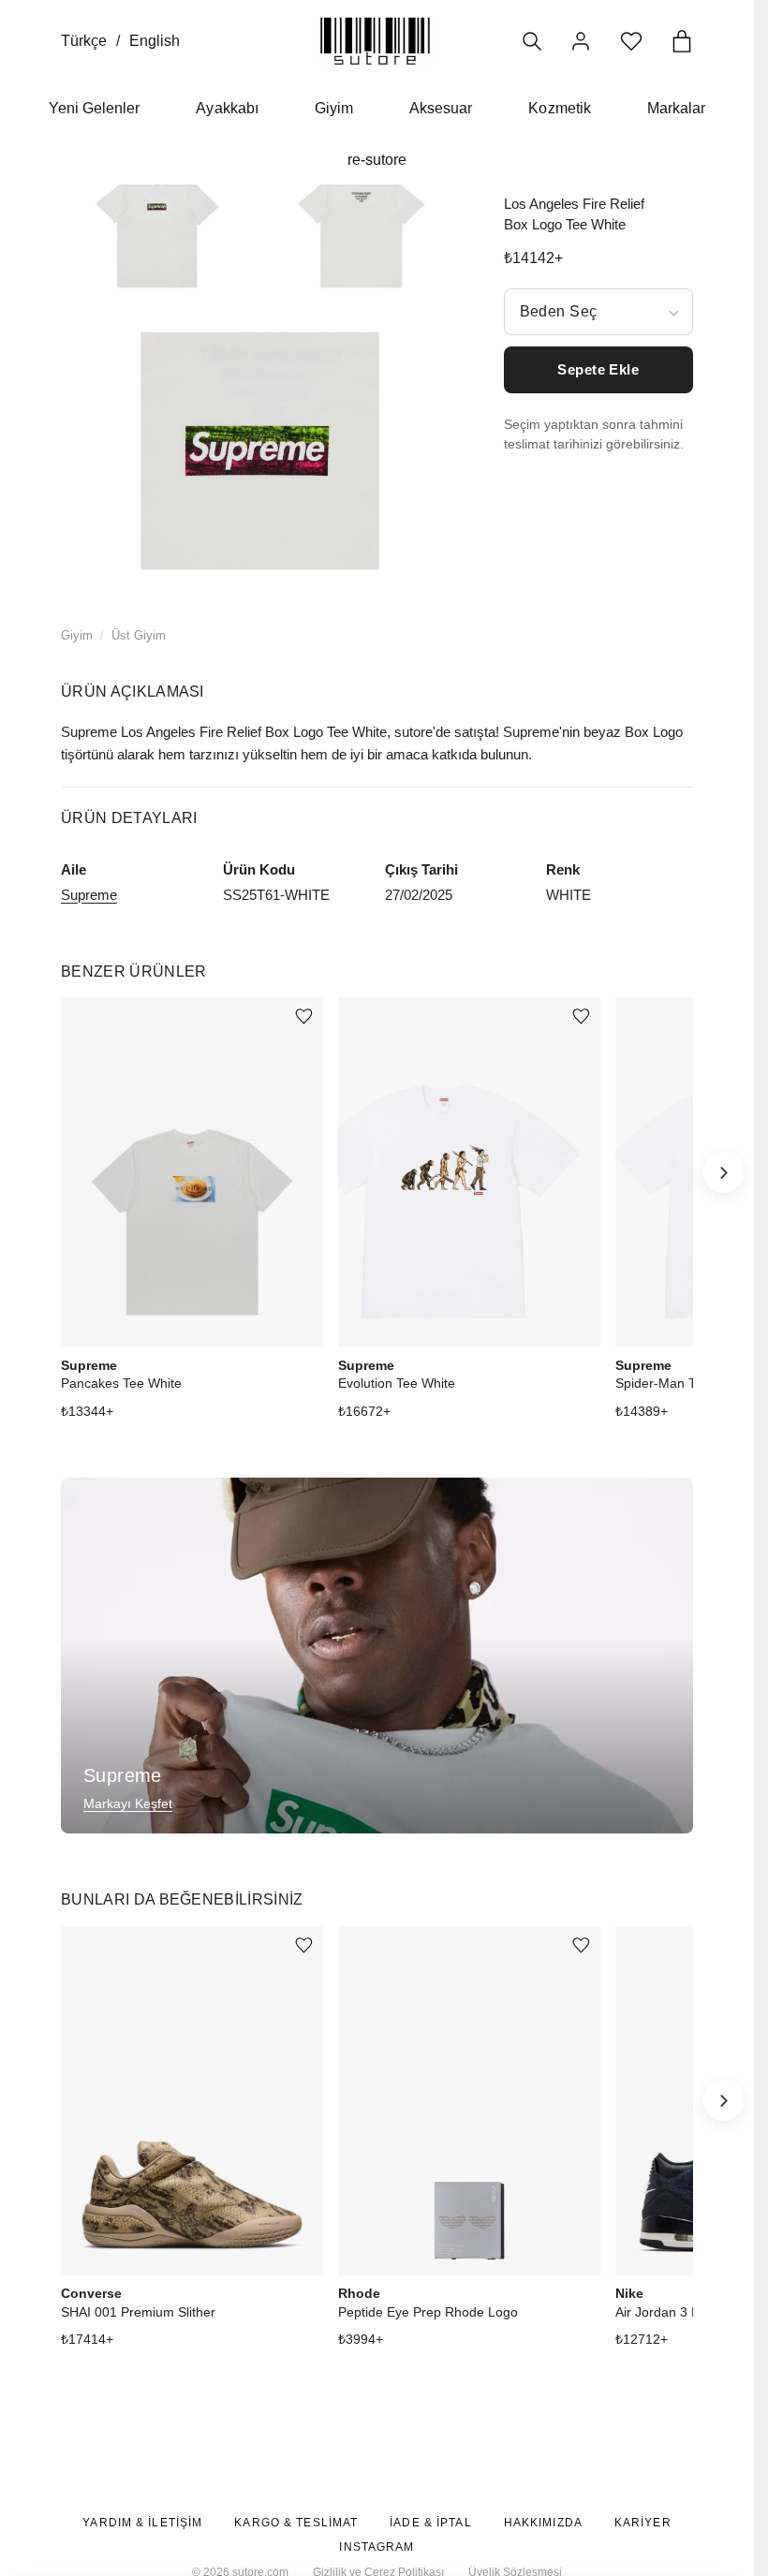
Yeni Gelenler (95, 108)
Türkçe (84, 41)
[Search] (532, 41)
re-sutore (377, 160)
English (155, 41)
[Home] (375, 41)
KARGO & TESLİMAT (296, 2523)
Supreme (89, 895)
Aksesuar (441, 108)
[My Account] (581, 41)
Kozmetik (559, 108)
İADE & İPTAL (430, 2523)
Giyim (334, 108)
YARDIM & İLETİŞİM (142, 2523)
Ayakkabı (227, 108)
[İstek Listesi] (631, 41)
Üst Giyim (139, 635)
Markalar (676, 108)
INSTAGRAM (377, 2547)
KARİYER (643, 2523)
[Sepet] (682, 41)
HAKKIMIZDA (543, 2523)
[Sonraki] (723, 1172)
